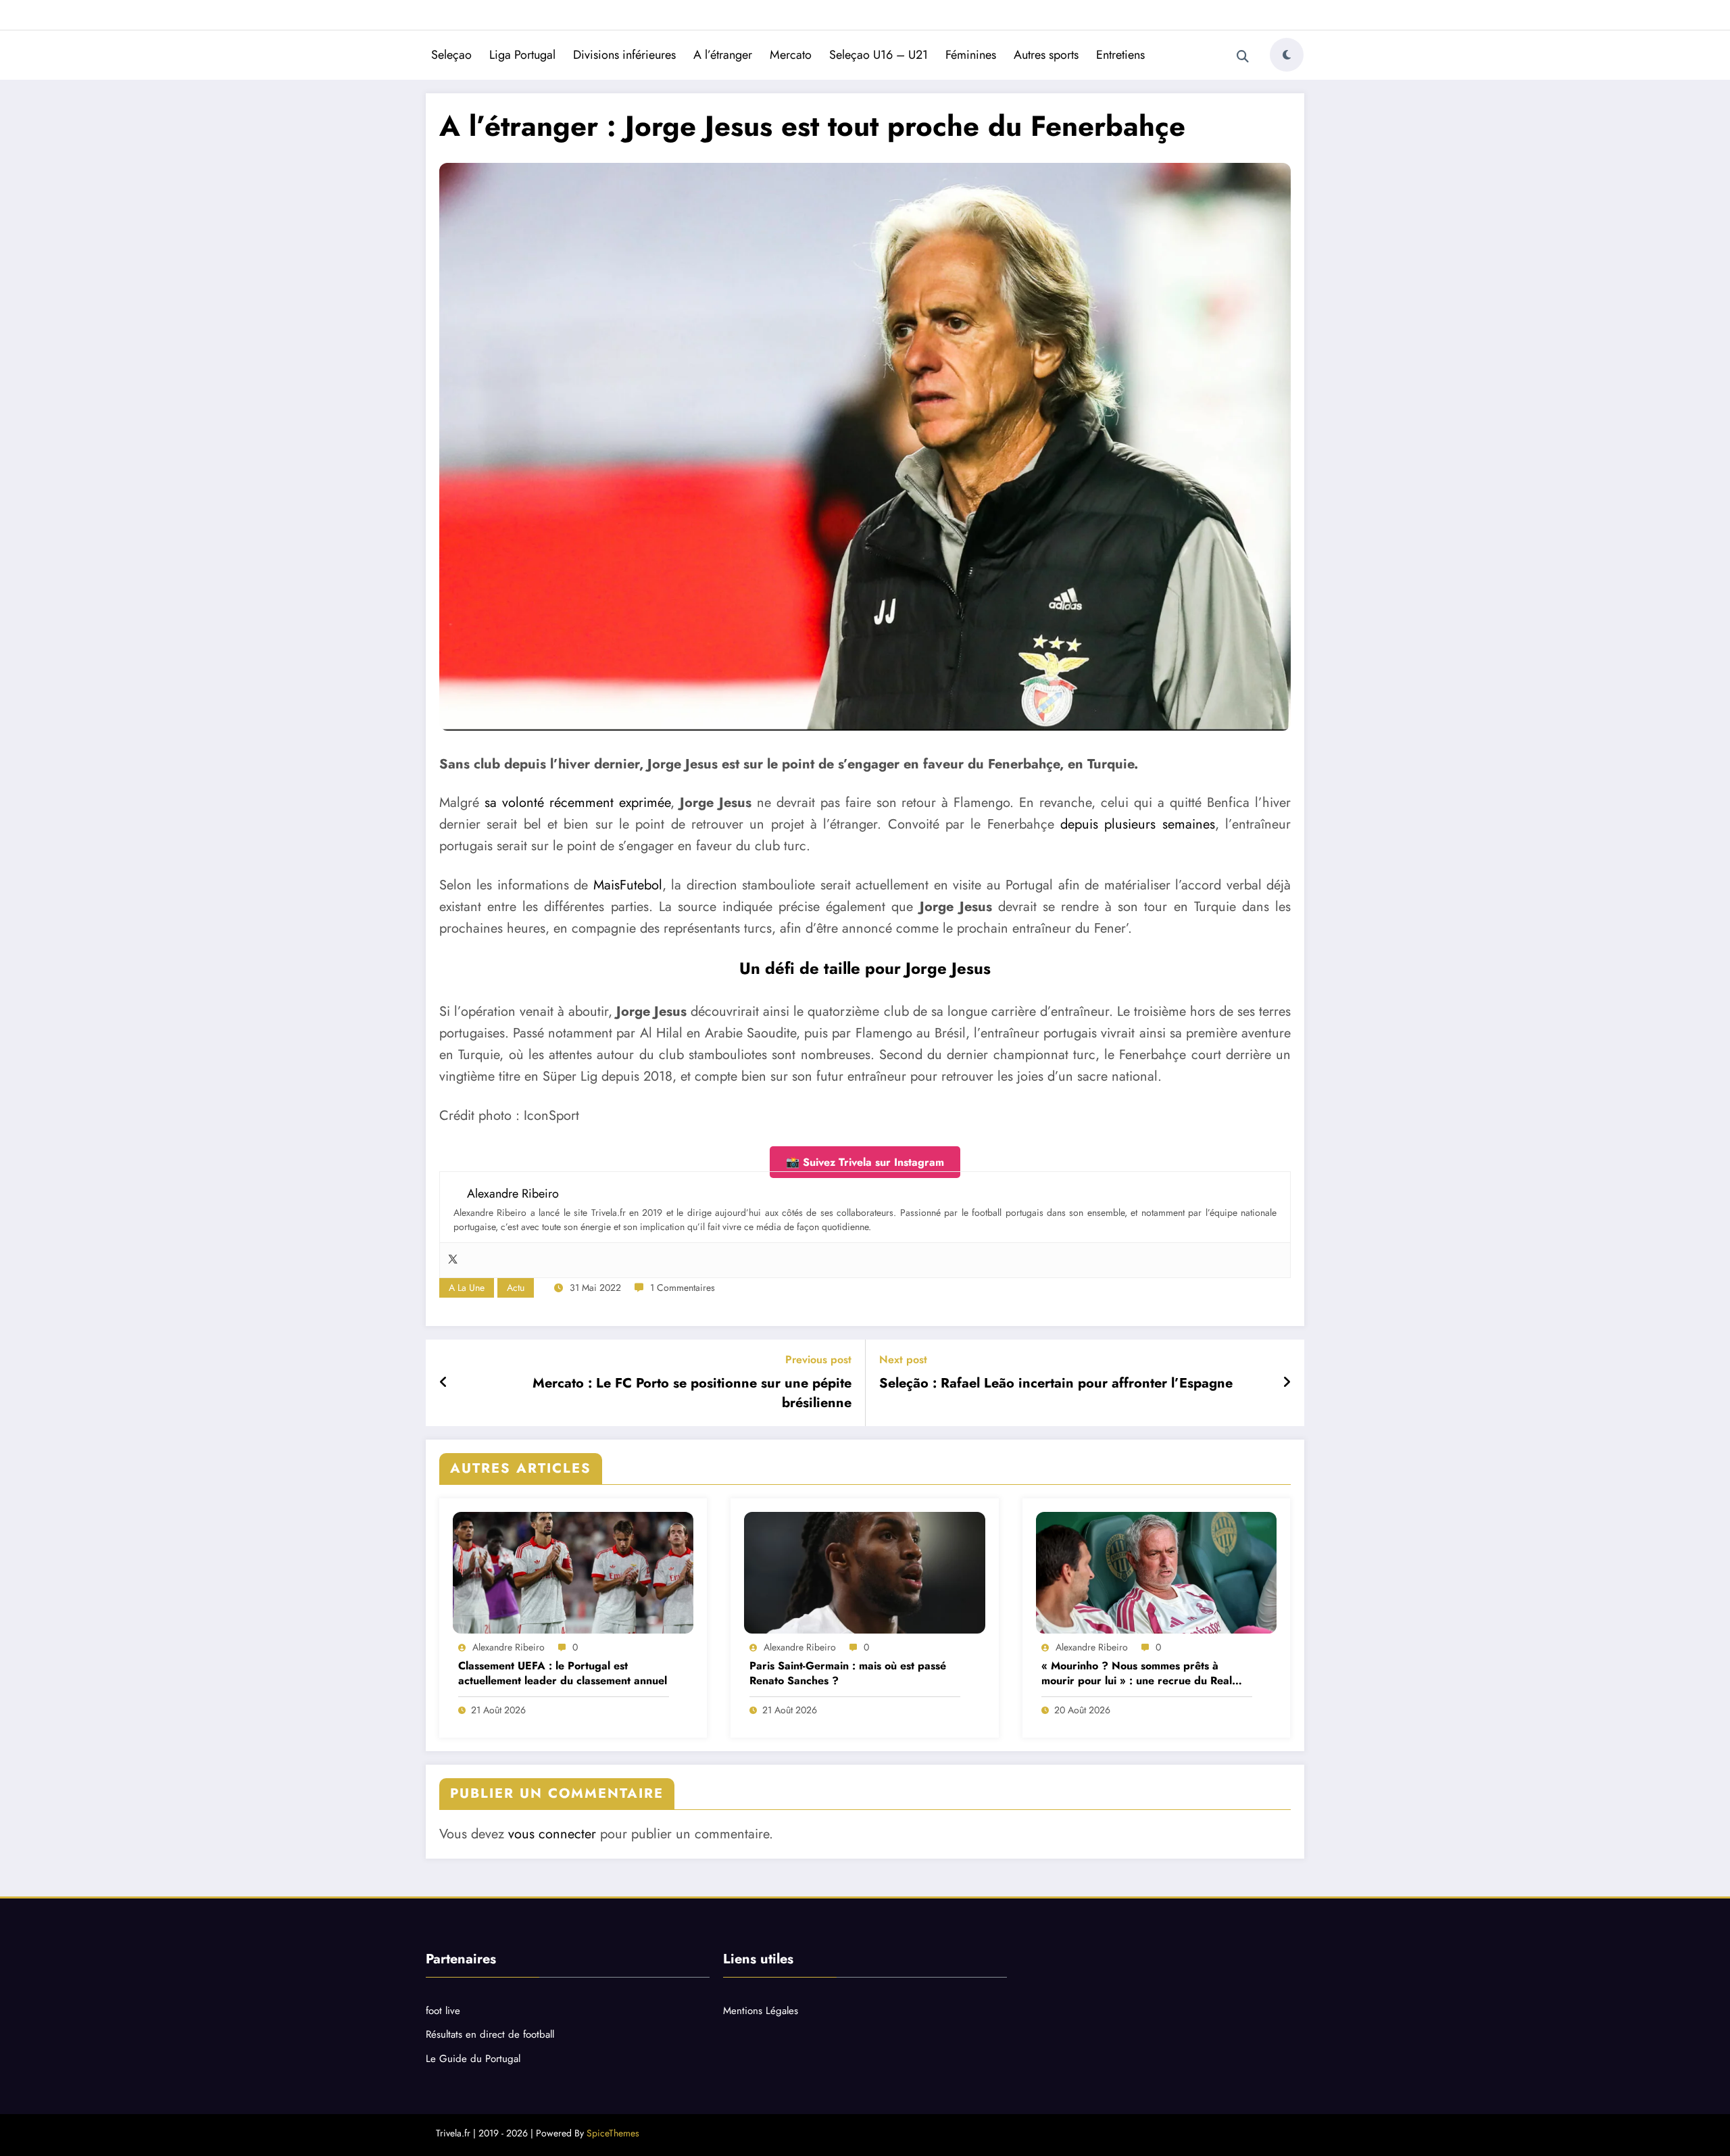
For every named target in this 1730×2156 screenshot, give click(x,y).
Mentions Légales (761, 2011)
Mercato (791, 55)
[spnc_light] (1287, 55)
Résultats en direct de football (490, 2034)
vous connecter (552, 1834)
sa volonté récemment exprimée (577, 803)
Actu (516, 1288)
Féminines (971, 55)
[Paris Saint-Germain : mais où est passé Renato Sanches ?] (864, 1573)
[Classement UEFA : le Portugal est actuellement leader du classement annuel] (573, 1573)
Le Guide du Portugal (473, 2059)
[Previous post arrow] (444, 1383)
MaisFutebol (628, 885)
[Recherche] (1243, 57)
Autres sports (1046, 55)
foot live (443, 2011)
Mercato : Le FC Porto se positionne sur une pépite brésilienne (692, 1393)
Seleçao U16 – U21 (879, 55)
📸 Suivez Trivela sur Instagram (865, 1162)
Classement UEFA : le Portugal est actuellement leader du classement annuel (563, 1673)
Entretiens (1120, 55)
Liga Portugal (522, 55)
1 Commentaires (683, 1288)
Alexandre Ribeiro (509, 1647)
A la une (467, 1288)
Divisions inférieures (624, 55)
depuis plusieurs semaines (1138, 824)
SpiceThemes (613, 2133)
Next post (903, 1359)
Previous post (818, 1359)
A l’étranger (723, 55)
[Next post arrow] (1287, 1383)
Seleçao (451, 55)
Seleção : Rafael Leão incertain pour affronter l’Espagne (1056, 1383)
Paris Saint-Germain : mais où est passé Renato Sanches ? (848, 1673)
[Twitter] (453, 1260)
